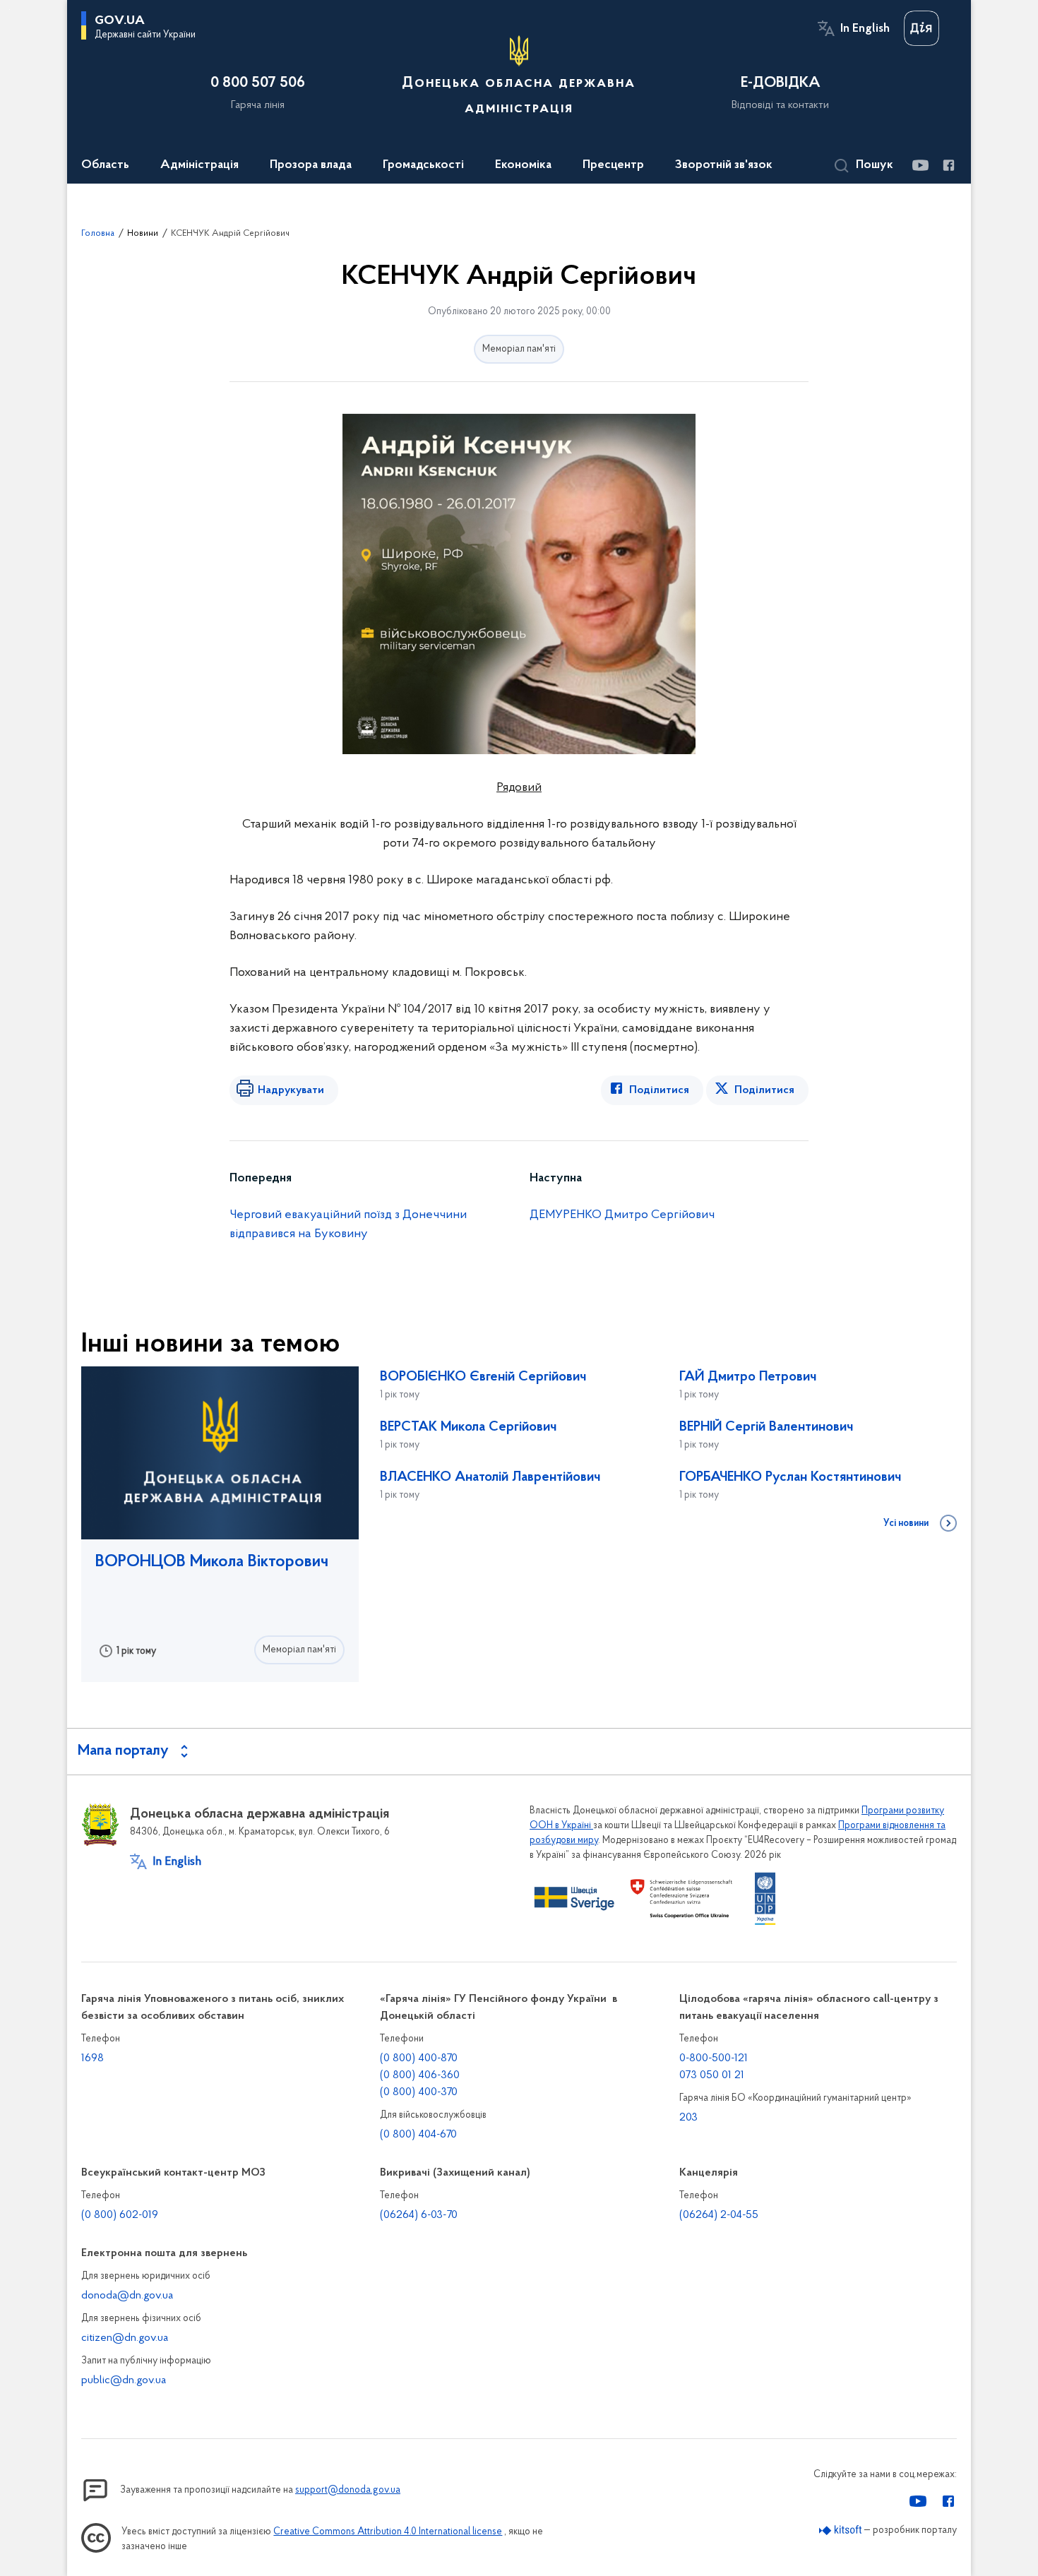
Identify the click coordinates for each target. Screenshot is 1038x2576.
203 (688, 2118)
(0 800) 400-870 (419, 2058)
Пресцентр (613, 165)
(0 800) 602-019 (120, 2215)
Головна (98, 233)
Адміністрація (199, 165)
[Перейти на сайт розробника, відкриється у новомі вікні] (841, 2530)
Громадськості (423, 165)
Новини (143, 233)
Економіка (523, 165)
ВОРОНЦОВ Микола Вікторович (212, 1562)
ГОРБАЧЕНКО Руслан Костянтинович (790, 1477)
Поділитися (659, 1090)
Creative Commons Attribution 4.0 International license (388, 2532)
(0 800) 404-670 (418, 2135)
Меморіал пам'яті (519, 349)
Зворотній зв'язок (724, 165)
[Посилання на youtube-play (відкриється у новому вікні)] (920, 165)
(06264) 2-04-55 (719, 2215)
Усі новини (906, 1524)
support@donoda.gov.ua (348, 2490)
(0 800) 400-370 (419, 2092)
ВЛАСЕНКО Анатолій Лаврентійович (490, 1477)
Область (105, 165)
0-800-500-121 (714, 2058)
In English (865, 29)
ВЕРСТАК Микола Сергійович (468, 1427)
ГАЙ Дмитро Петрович (748, 1377)
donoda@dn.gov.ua (127, 2296)
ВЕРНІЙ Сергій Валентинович (766, 1427)
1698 (93, 2058)
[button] (864, 166)
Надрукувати (291, 1090)
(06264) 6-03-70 (419, 2215)
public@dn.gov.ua (124, 2380)
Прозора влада (311, 165)
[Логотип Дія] (921, 28)
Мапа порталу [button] (123, 1751)
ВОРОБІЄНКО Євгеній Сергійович (483, 1377)
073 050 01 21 (712, 2075)
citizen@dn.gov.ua (125, 2338)
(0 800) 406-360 (420, 2075)
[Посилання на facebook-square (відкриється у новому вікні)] (948, 165)
